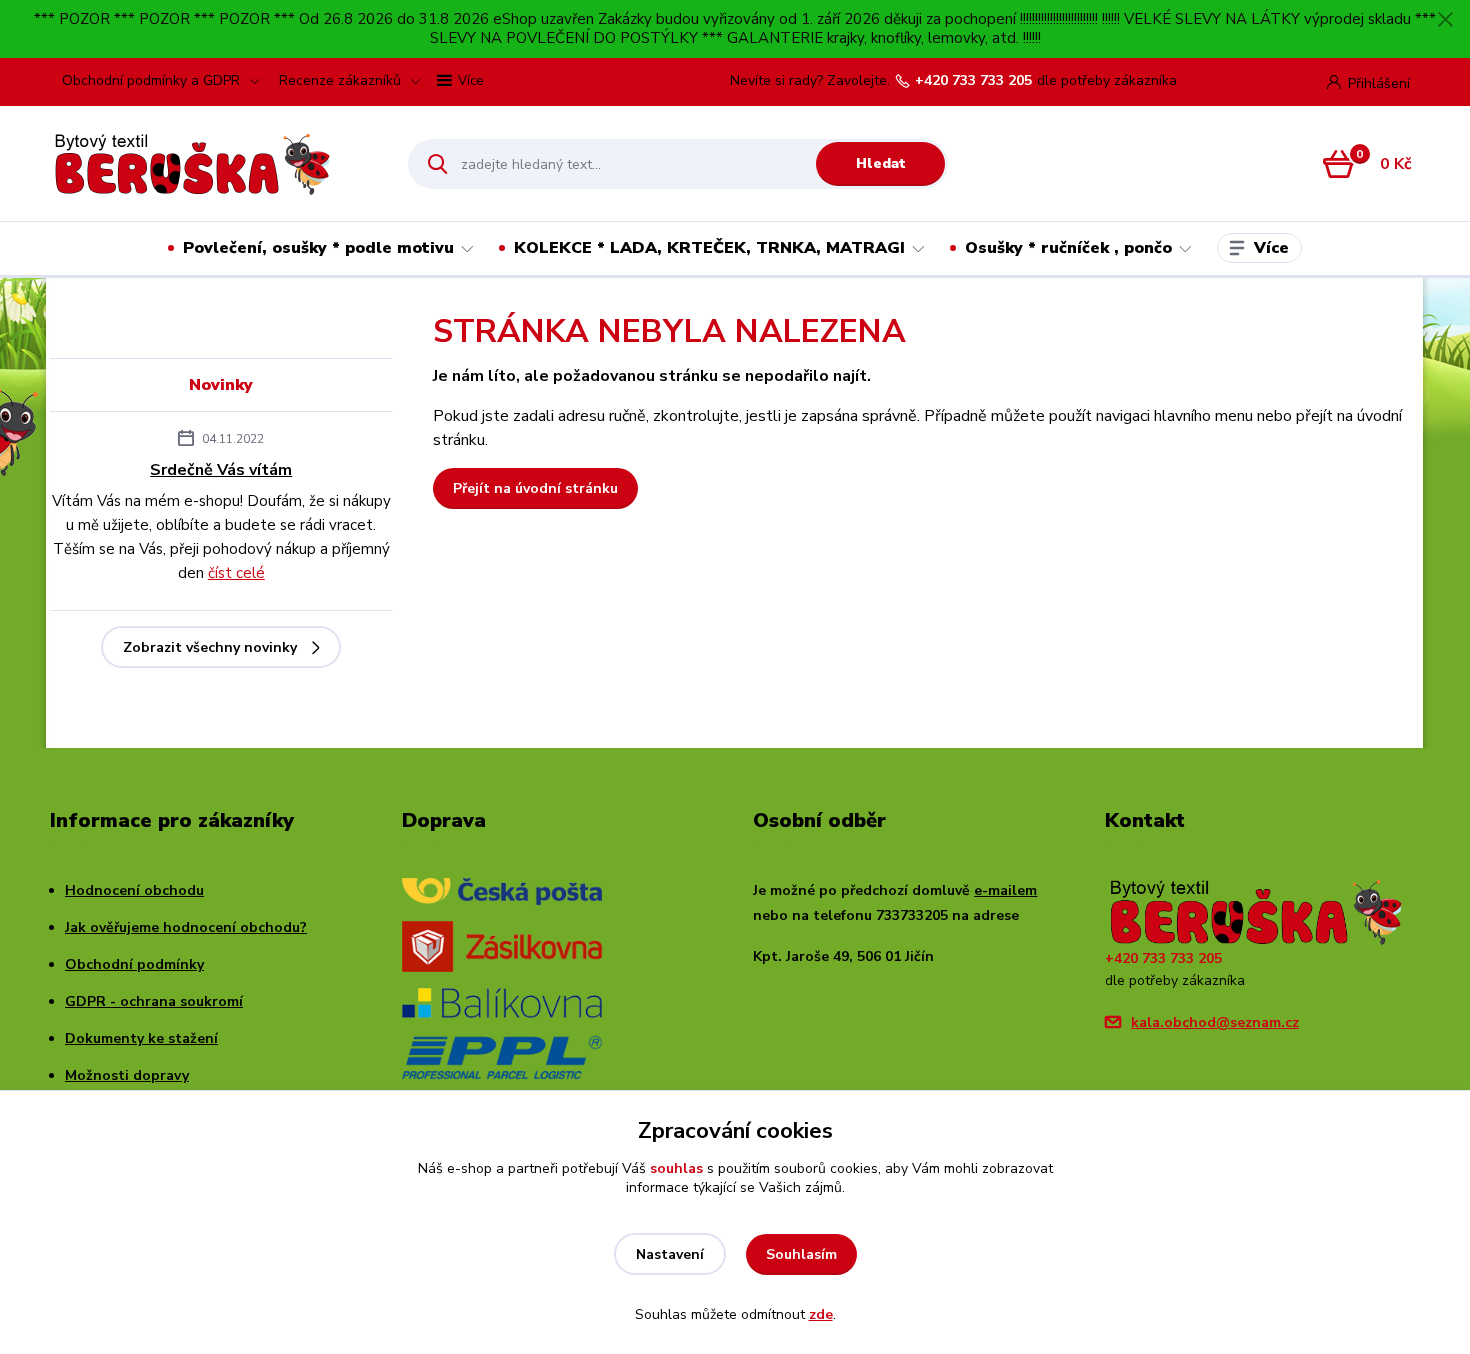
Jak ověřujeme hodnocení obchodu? (186, 927)
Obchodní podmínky (134, 964)
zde (821, 1314)
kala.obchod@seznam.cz (1215, 1022)
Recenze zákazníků (340, 80)
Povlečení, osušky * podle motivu (318, 248)
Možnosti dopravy (127, 1075)
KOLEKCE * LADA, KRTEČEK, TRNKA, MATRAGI (709, 248)
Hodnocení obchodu (134, 890)
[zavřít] (1445, 20)
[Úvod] (211, 164)
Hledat (881, 163)
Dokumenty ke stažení (141, 1038)
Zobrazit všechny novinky (210, 647)
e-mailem (1005, 890)
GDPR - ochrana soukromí (154, 1001)
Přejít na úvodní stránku (535, 488)
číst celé (236, 573)
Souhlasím (801, 1254)
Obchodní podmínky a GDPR (151, 80)
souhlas (676, 1168)
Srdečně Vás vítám (221, 470)
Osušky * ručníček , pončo (1068, 248)
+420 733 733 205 (973, 81)
